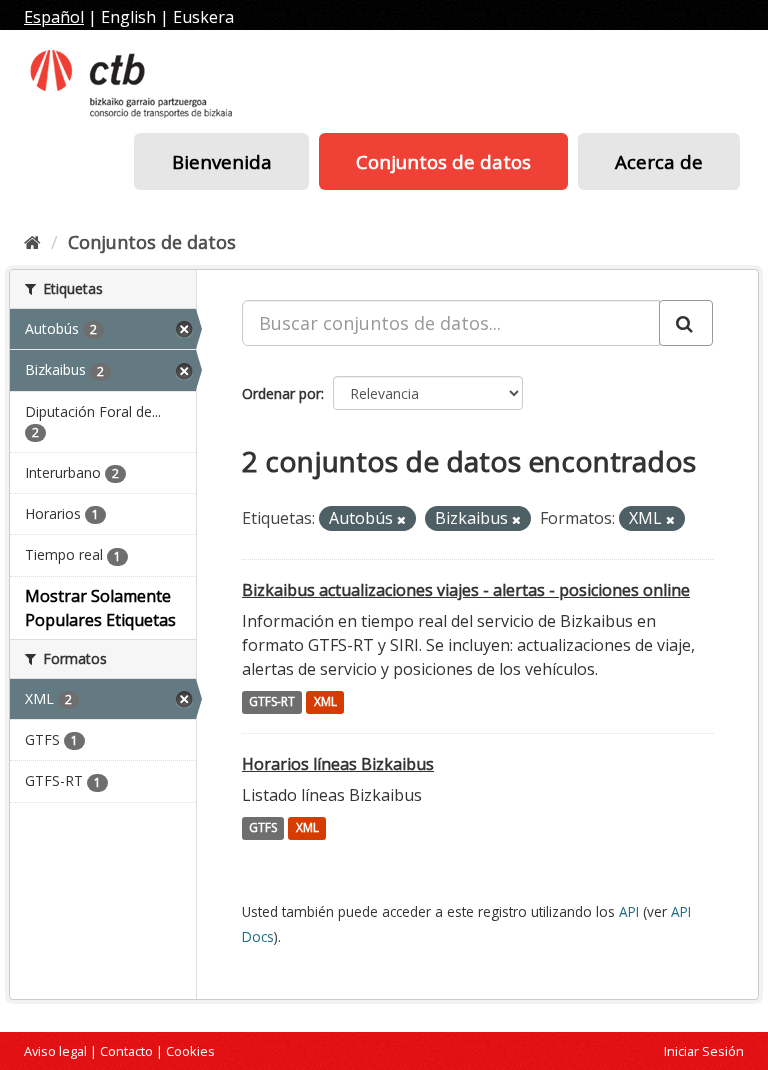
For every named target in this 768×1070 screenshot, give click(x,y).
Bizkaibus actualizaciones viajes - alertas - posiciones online (466, 590)
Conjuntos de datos (443, 161)
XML (325, 702)
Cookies (190, 1051)
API (629, 911)
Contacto (126, 1051)
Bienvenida (222, 161)
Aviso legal (55, 1051)
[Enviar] (686, 323)
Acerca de (659, 161)
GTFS (263, 828)
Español (54, 17)
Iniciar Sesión (704, 1051)
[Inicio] (32, 242)
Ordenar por (281, 393)
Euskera (203, 17)
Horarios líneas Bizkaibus (338, 764)
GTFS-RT (272, 702)
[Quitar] (401, 519)
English (128, 17)
